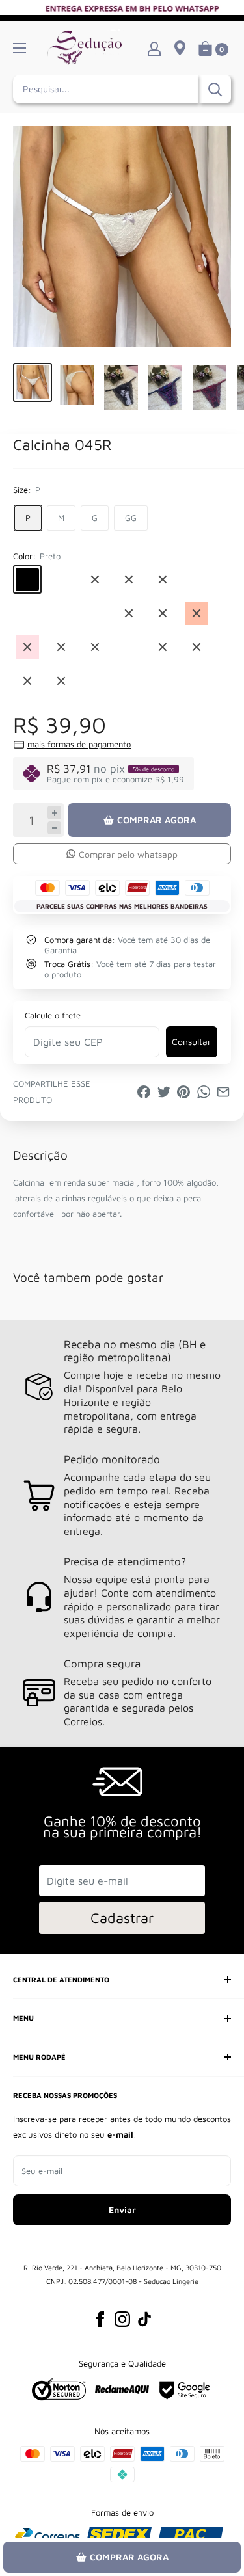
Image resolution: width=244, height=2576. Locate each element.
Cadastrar (122, 1918)
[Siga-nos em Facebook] (100, 2319)
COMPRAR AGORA (156, 820)
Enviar (122, 2210)
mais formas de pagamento (79, 744)
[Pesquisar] (215, 89)
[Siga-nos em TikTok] (144, 2319)
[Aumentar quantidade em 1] (54, 813)
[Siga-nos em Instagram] (122, 2319)
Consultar (191, 1042)
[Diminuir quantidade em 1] (54, 828)
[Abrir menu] (20, 48)
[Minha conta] (154, 48)
